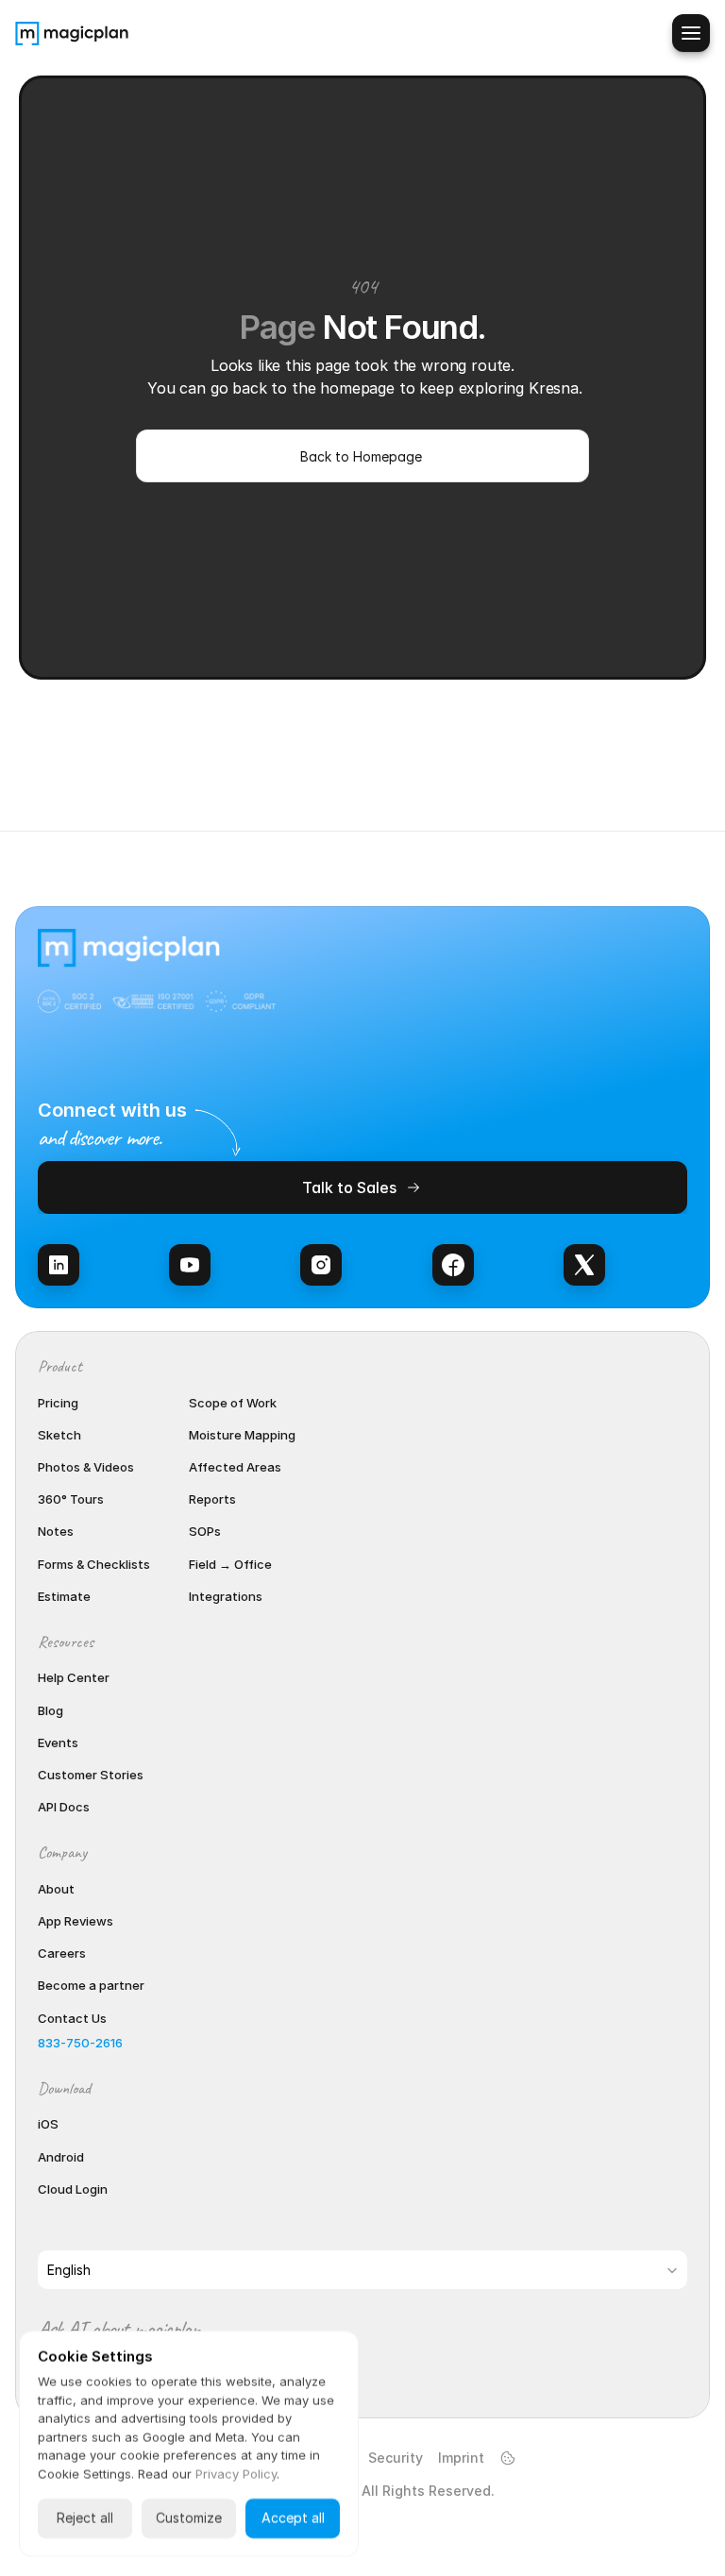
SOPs (205, 1531)
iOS (48, 2124)
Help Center (74, 1677)
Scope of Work (233, 1403)
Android (61, 2157)
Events (58, 1743)
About (56, 1889)
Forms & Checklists (94, 1564)
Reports (212, 1499)
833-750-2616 (80, 2043)
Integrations (226, 1596)
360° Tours (71, 1499)
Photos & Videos (86, 1467)
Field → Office (230, 1564)
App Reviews (76, 1921)
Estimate (64, 1596)
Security (396, 2458)
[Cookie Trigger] (508, 2458)
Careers (62, 1953)
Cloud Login (73, 2189)
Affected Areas (235, 1467)
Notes (56, 1531)
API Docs (64, 1807)
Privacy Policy (236, 2474)
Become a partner (91, 1985)
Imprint (461, 2458)
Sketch (59, 1435)
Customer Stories (91, 1775)
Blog (51, 1710)
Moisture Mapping (242, 1435)
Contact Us (72, 2018)
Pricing (58, 1403)
